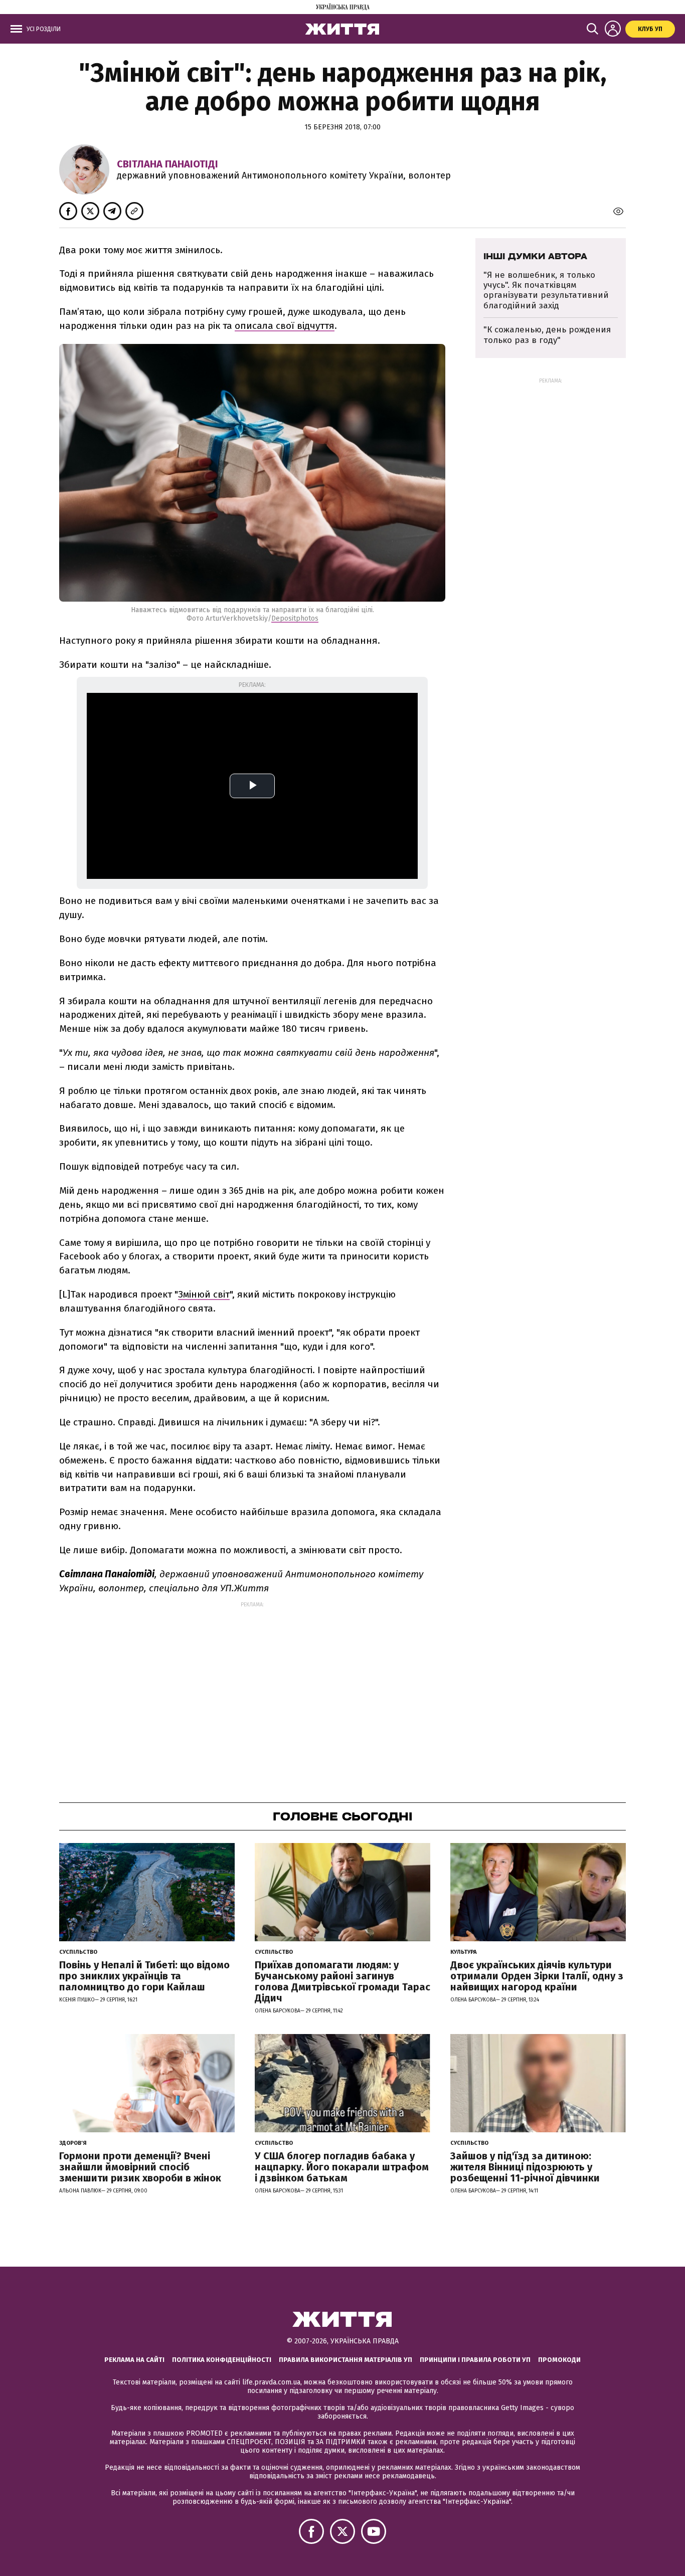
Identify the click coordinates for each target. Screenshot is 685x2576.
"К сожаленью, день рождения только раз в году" (547, 335)
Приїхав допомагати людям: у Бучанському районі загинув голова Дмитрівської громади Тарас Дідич (342, 1981)
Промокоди (559, 2360)
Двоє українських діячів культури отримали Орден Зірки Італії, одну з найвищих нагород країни (537, 1976)
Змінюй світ (204, 1294)
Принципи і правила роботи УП (475, 2360)
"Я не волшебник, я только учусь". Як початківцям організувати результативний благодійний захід (546, 290)
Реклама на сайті (134, 2360)
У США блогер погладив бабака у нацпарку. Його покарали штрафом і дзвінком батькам (342, 2167)
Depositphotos (295, 618)
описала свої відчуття (285, 326)
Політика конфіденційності (222, 2360)
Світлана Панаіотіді (167, 164)
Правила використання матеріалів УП (346, 2360)
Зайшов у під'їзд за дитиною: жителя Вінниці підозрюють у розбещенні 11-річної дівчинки (525, 2167)
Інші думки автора (535, 256)
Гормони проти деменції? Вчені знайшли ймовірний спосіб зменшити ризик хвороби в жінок (140, 2167)
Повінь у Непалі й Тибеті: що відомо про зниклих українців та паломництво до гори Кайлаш (144, 1976)
